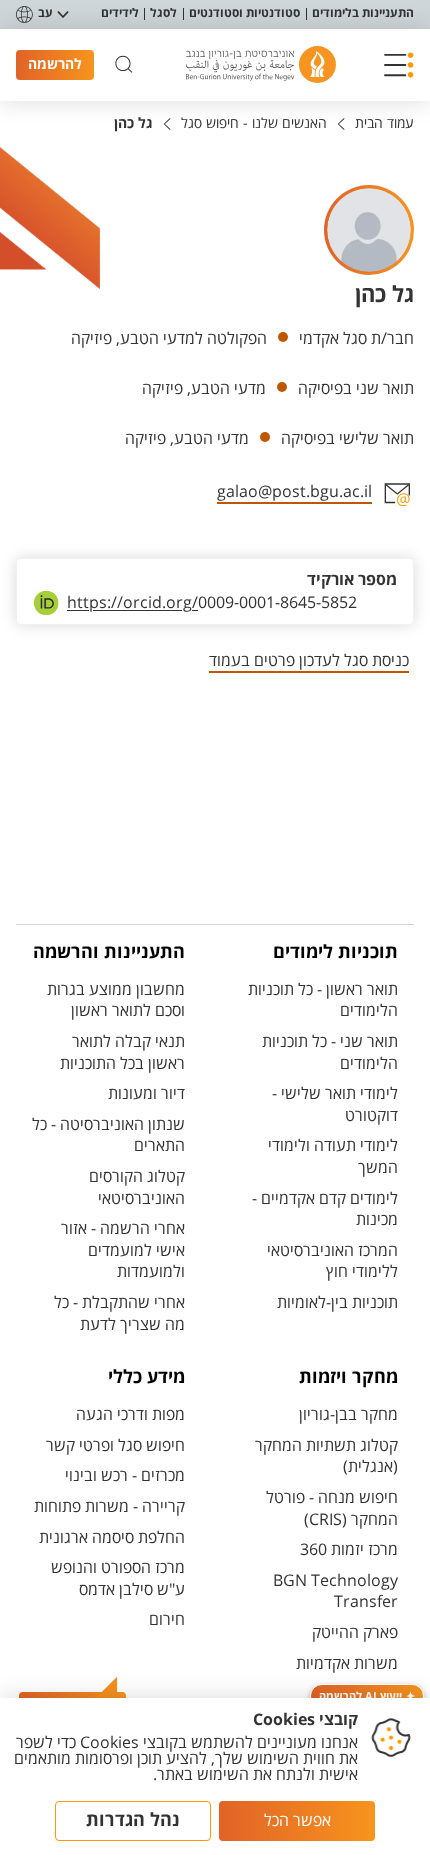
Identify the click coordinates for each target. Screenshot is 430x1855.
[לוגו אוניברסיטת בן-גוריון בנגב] (261, 64)
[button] (399, 65)
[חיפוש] (124, 65)
